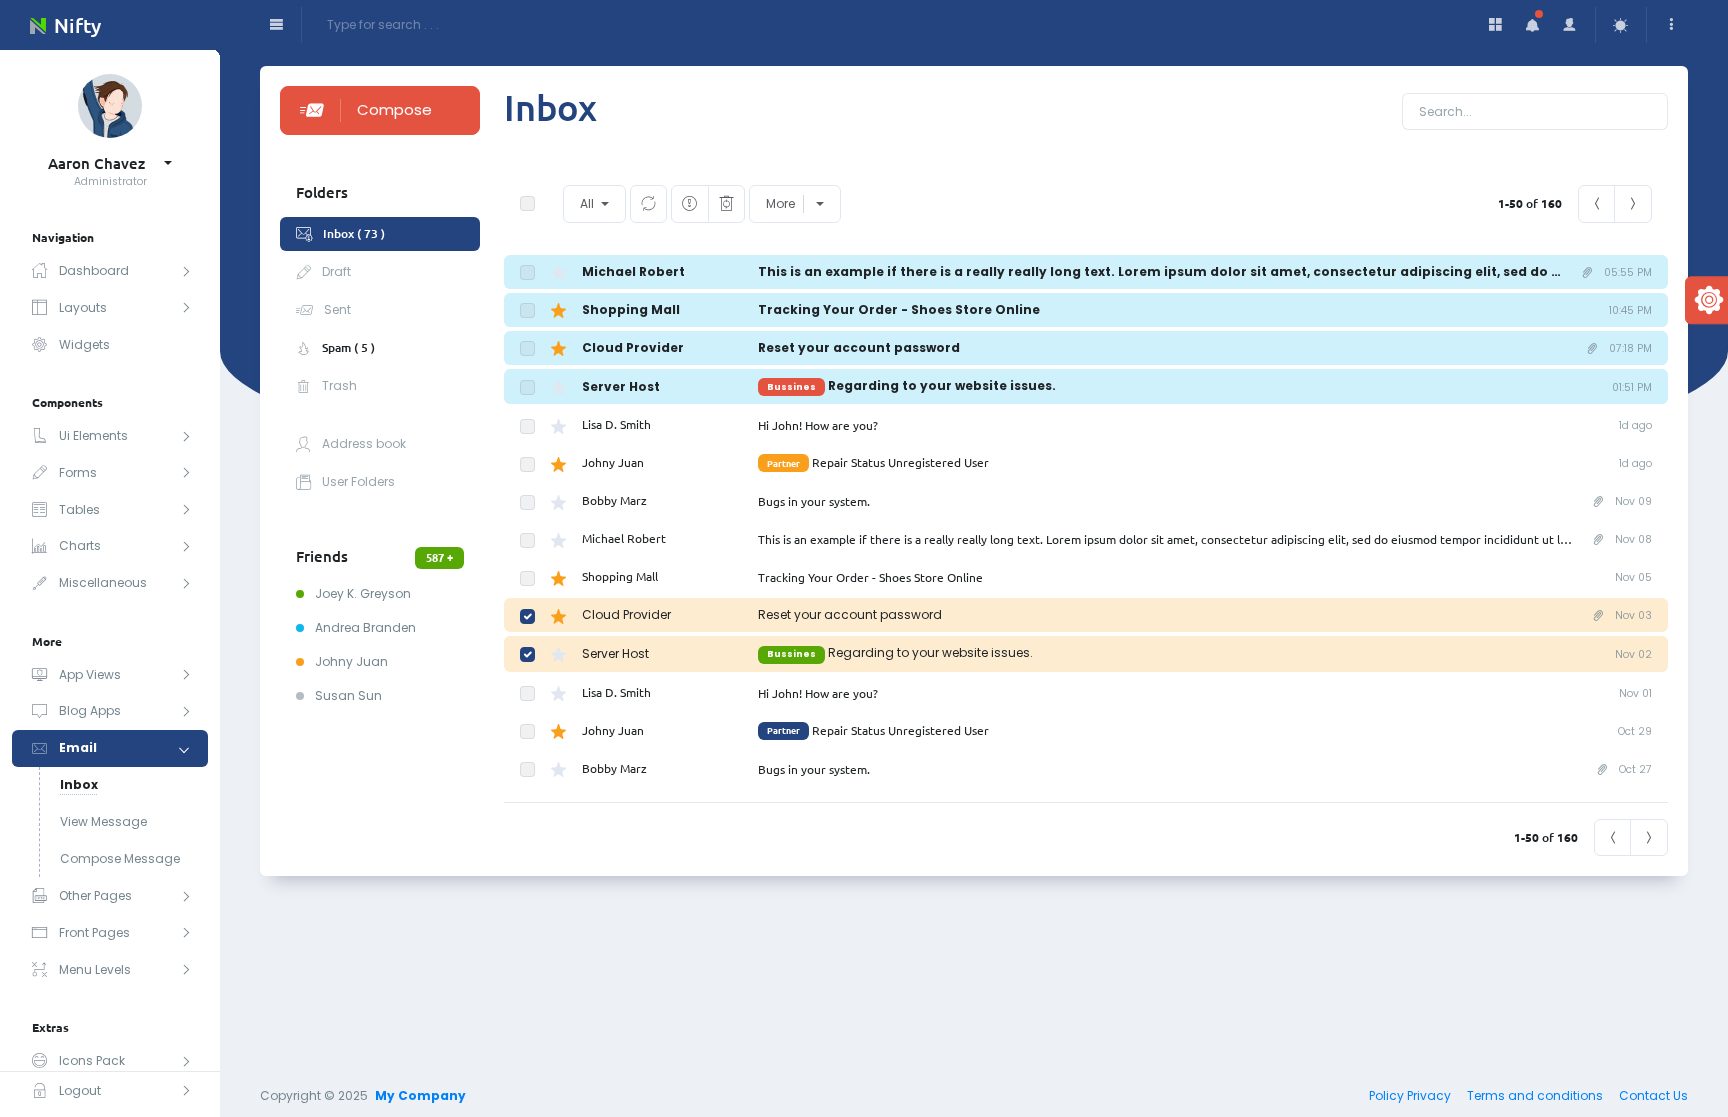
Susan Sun (347, 695)
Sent (336, 309)
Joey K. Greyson (361, 593)
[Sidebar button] (1672, 25)
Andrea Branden (364, 627)
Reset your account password (859, 347)
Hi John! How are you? (818, 425)
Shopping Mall (631, 309)
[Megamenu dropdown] (1496, 25)
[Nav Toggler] (276, 25)
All (588, 203)
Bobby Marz (614, 500)
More (780, 203)
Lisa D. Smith (616, 424)
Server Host (621, 386)
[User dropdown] (1570, 25)
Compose (394, 109)
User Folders (357, 481)
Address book (362, 443)
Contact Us (1653, 1095)
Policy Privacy (1410, 1095)
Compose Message (120, 858)
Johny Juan (350, 661)
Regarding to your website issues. (911, 385)
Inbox (79, 784)
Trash (338, 385)
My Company (420, 1095)
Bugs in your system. (814, 501)
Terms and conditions (1535, 1095)
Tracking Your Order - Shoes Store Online (899, 309)
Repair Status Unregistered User (878, 462)
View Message (103, 821)
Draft (335, 271)
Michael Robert (633, 271)
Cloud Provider (633, 347)
